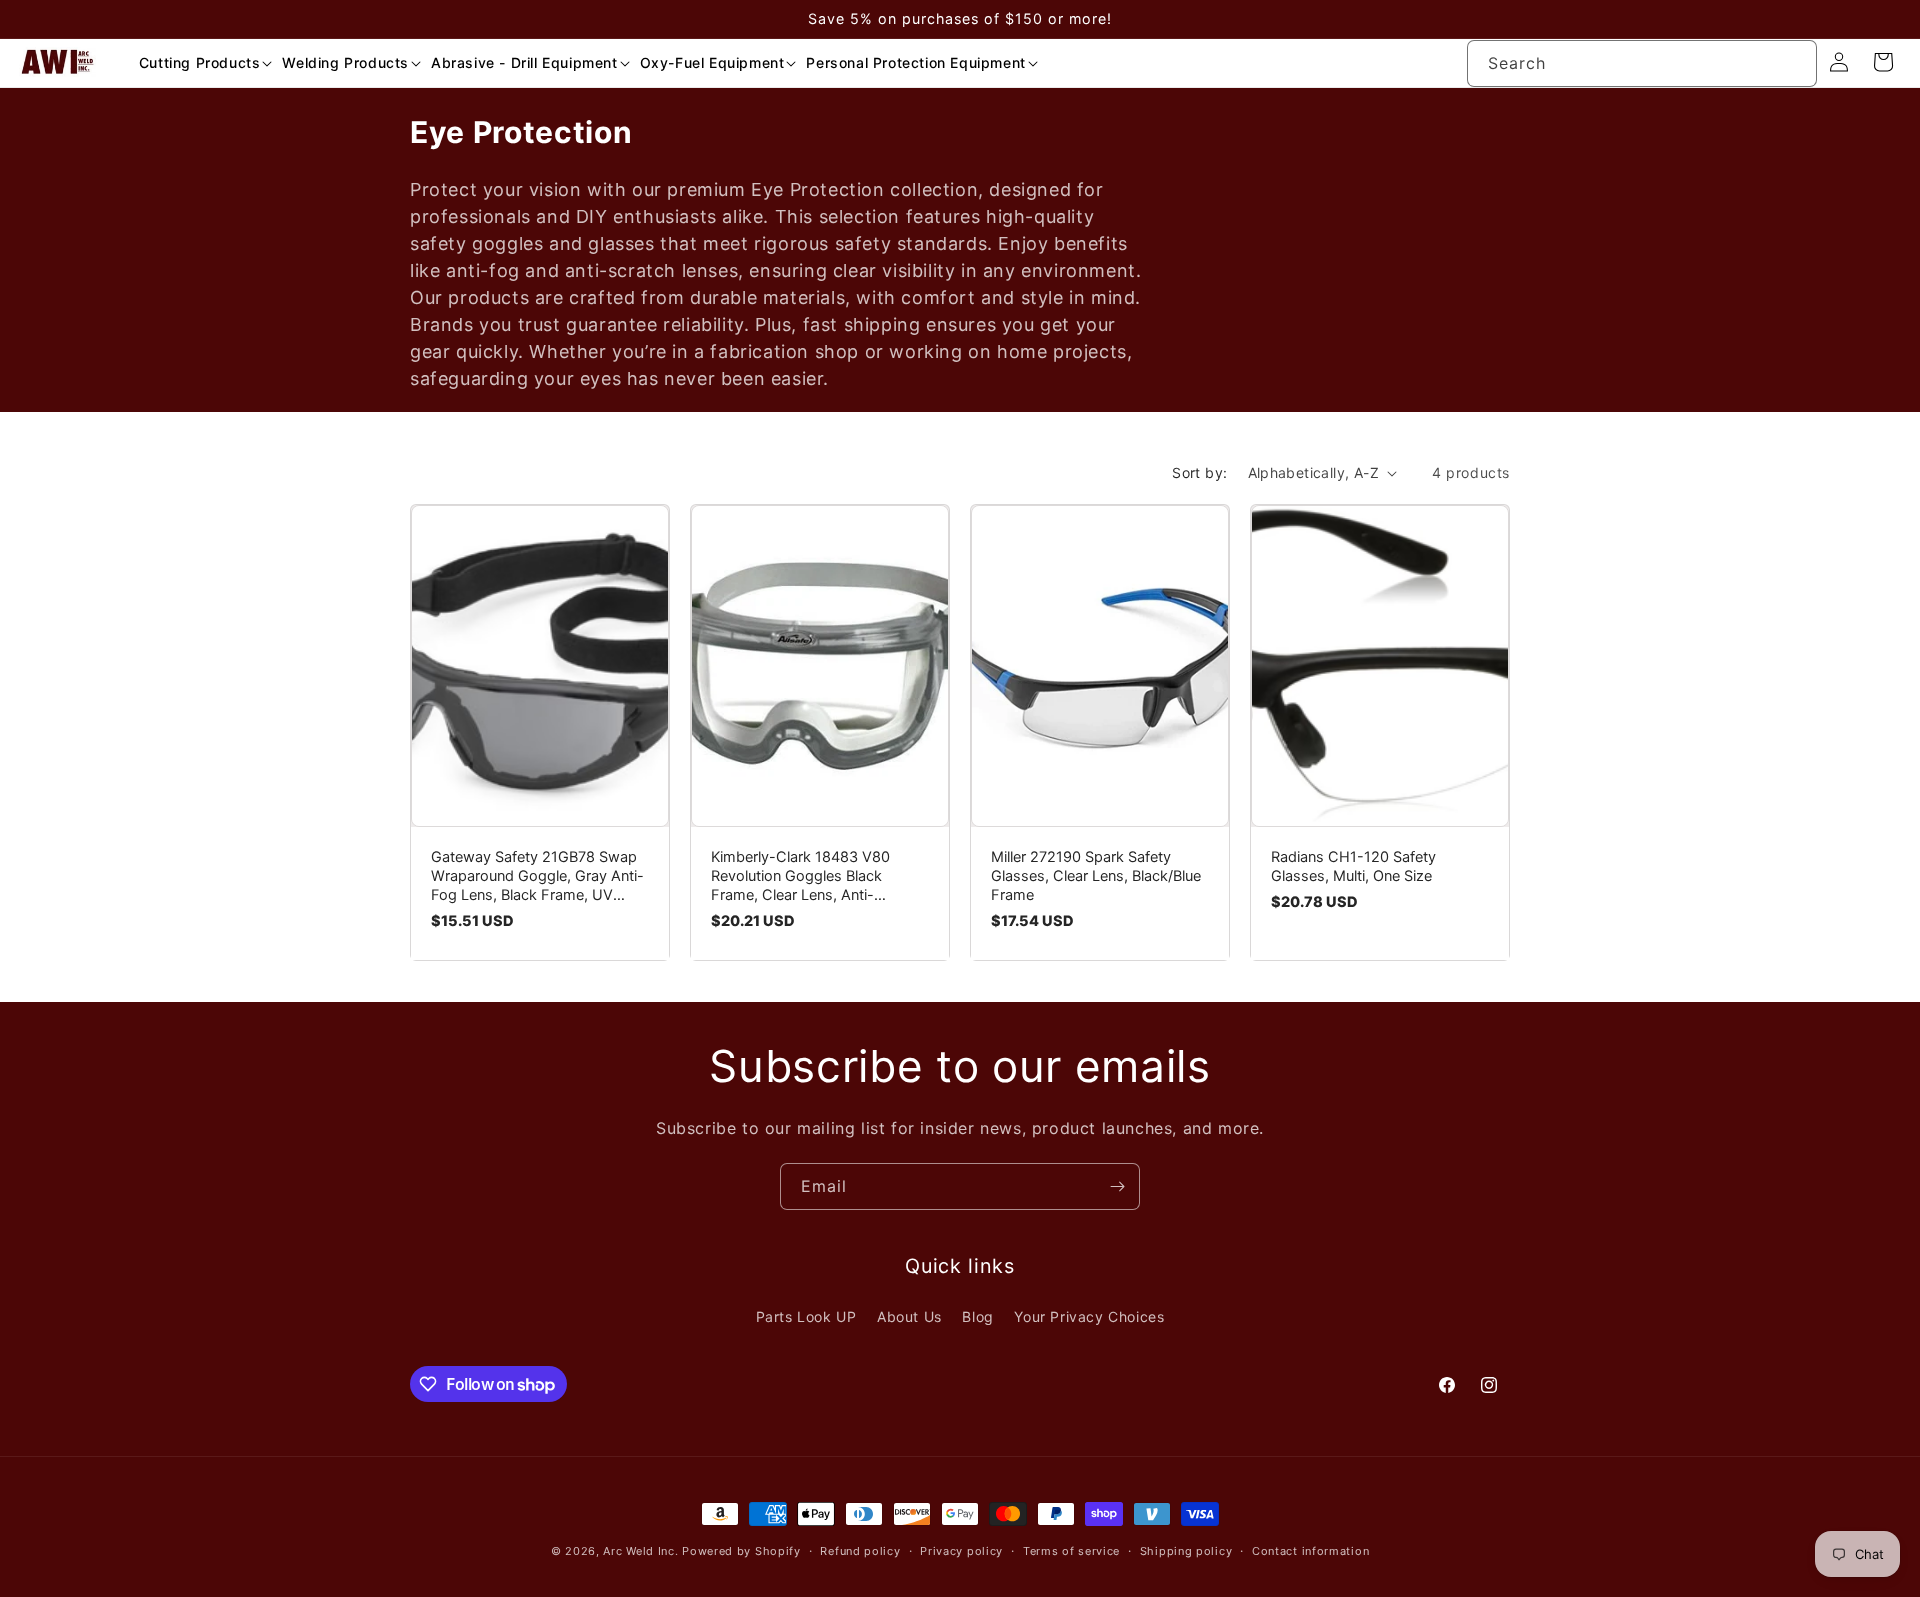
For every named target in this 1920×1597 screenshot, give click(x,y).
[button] (199, 63)
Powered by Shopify (741, 1551)
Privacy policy (961, 1551)
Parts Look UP (806, 1316)
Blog (977, 1316)
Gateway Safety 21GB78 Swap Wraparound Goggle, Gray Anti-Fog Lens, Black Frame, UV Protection (537, 876)
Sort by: (1199, 472)
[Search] (1794, 63)
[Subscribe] (1117, 1186)
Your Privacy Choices (1089, 1316)
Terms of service (1071, 1551)
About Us (909, 1316)
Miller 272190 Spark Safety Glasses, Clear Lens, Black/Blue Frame (1096, 876)
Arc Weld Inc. (640, 1551)
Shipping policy (1186, 1551)
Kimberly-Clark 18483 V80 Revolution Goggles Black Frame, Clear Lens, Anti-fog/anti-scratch (800, 876)
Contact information (1310, 1551)
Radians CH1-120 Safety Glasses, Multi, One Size (1353, 866)
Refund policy (860, 1551)
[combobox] (1642, 63)
